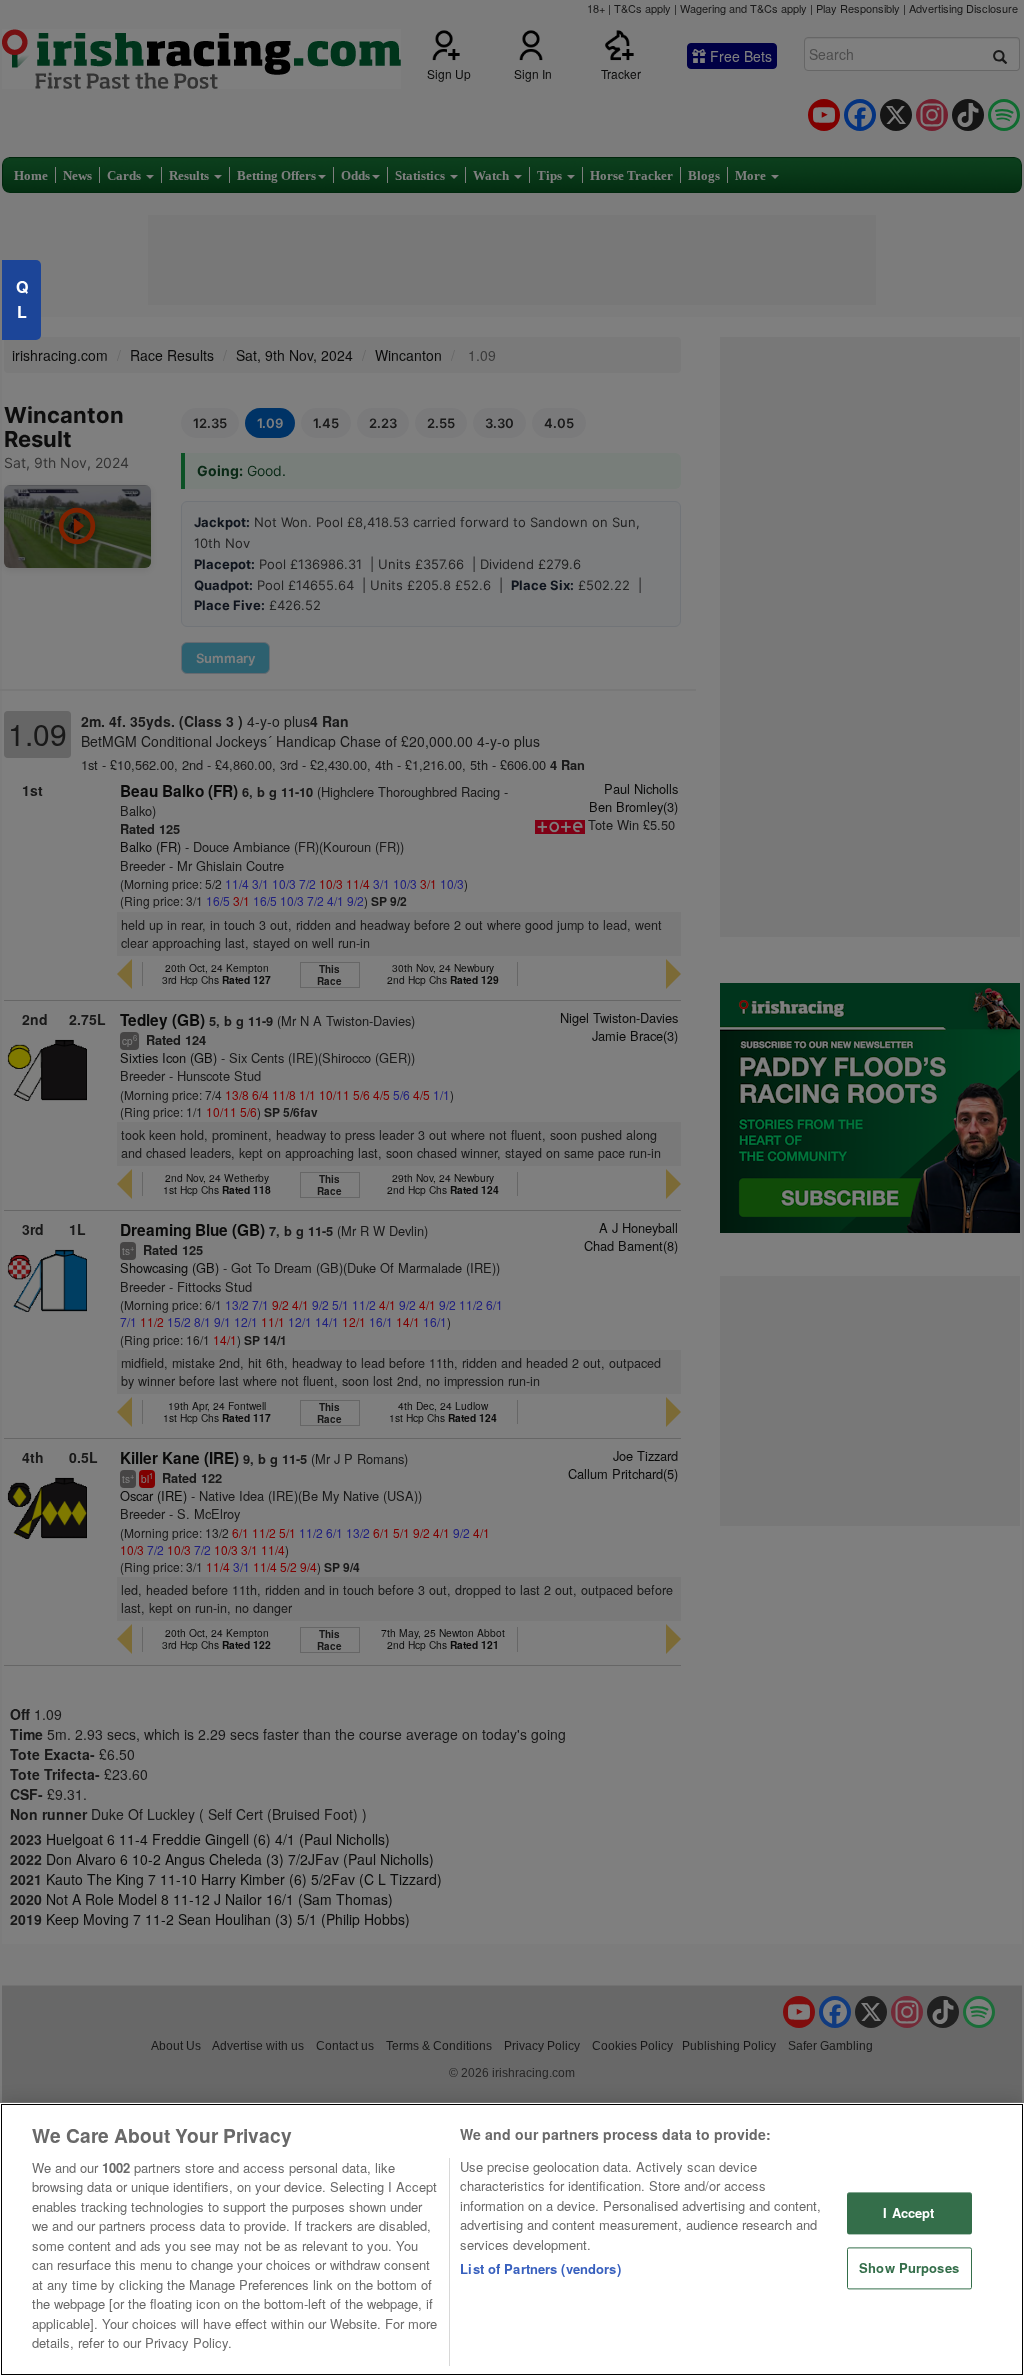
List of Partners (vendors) (540, 2268)
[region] (512, 2239)
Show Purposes (909, 2267)
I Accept (908, 2213)
